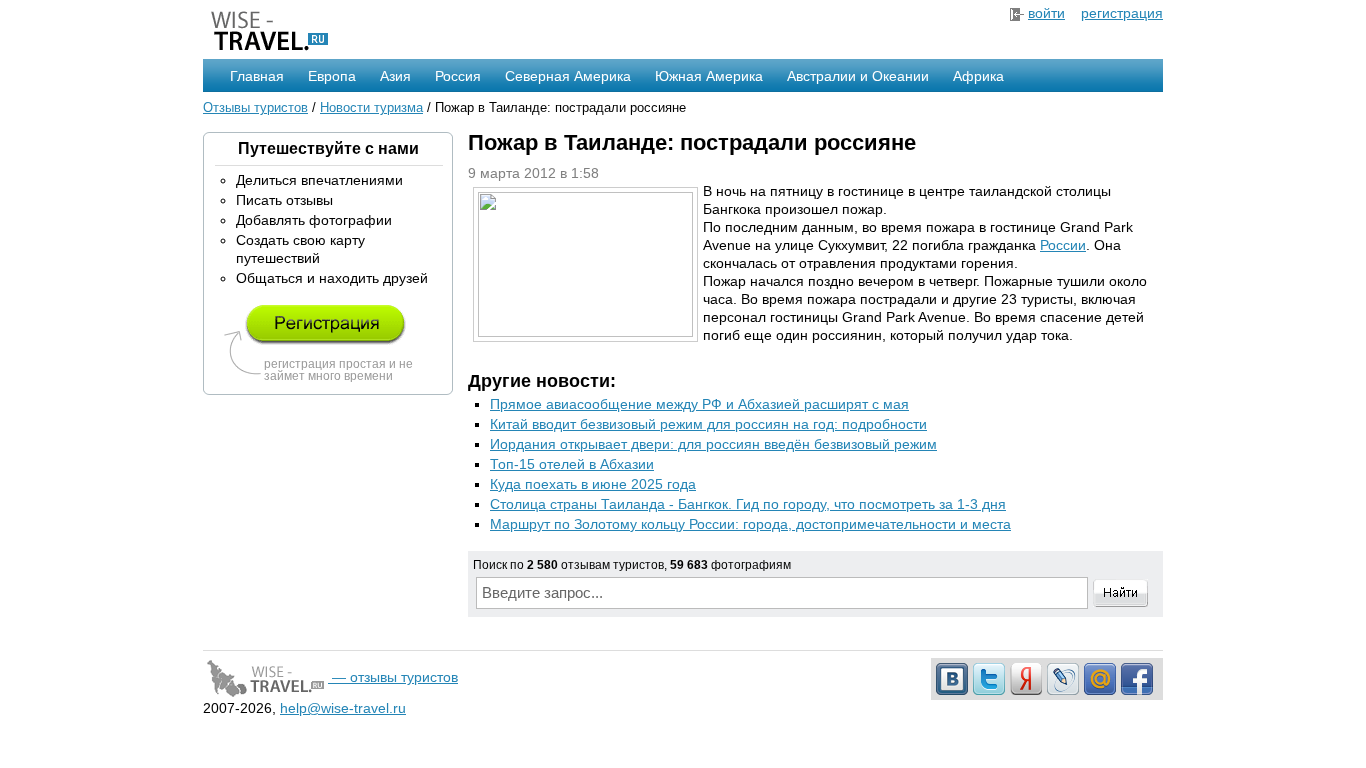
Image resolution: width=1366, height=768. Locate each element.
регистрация (1122, 13)
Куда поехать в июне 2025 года (593, 484)
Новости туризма (371, 107)
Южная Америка (709, 76)
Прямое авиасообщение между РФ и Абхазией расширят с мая (699, 404)
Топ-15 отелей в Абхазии (572, 464)
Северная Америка (568, 76)
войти (1046, 13)
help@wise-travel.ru (343, 708)
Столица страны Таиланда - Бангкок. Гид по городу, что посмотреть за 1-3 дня (748, 504)
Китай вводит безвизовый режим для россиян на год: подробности (708, 424)
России (1063, 245)
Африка (978, 76)
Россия (458, 76)
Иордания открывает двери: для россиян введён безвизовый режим (713, 444)
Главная (257, 76)
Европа (332, 76)
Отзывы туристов (255, 107)
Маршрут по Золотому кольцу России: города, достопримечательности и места (750, 524)
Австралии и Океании (858, 76)
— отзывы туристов (393, 677)
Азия (395, 76)
